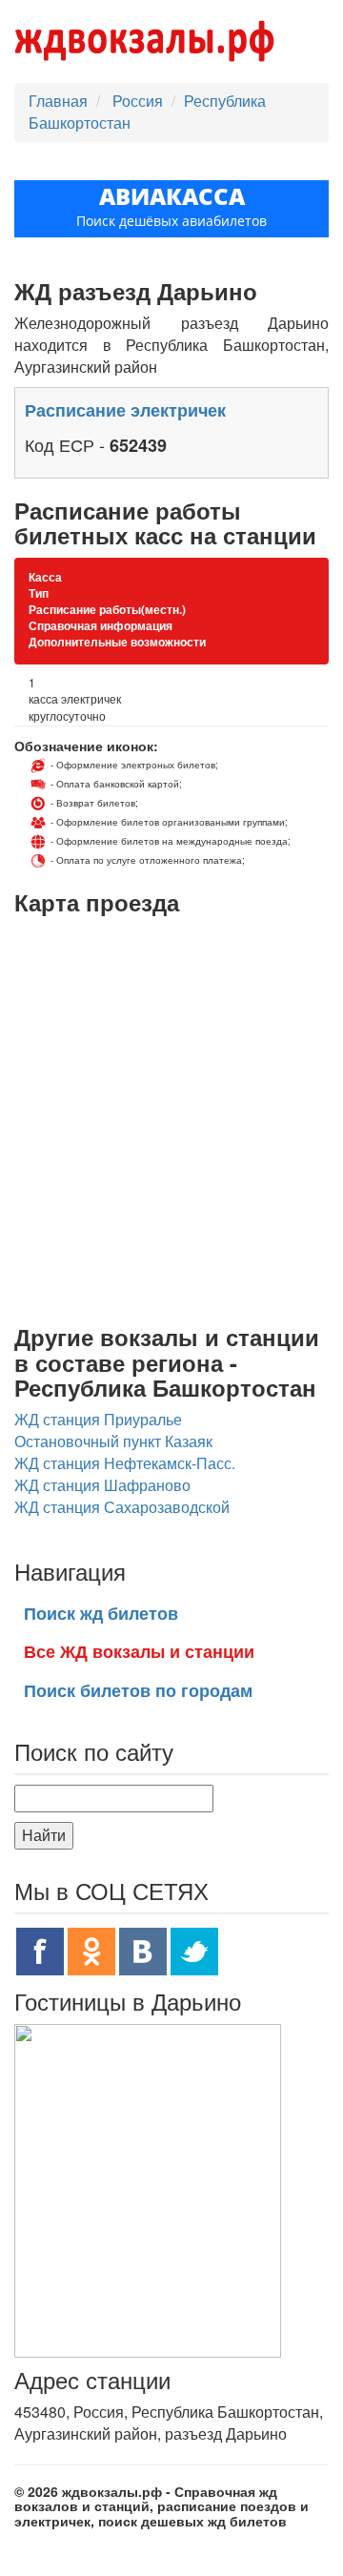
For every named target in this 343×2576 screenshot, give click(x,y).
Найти (44, 1835)
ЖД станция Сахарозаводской (122, 1507)
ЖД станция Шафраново (102, 1485)
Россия (140, 101)
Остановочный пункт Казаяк (113, 1441)
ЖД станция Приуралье (98, 1419)
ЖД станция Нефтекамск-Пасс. (125, 1463)
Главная (58, 101)
